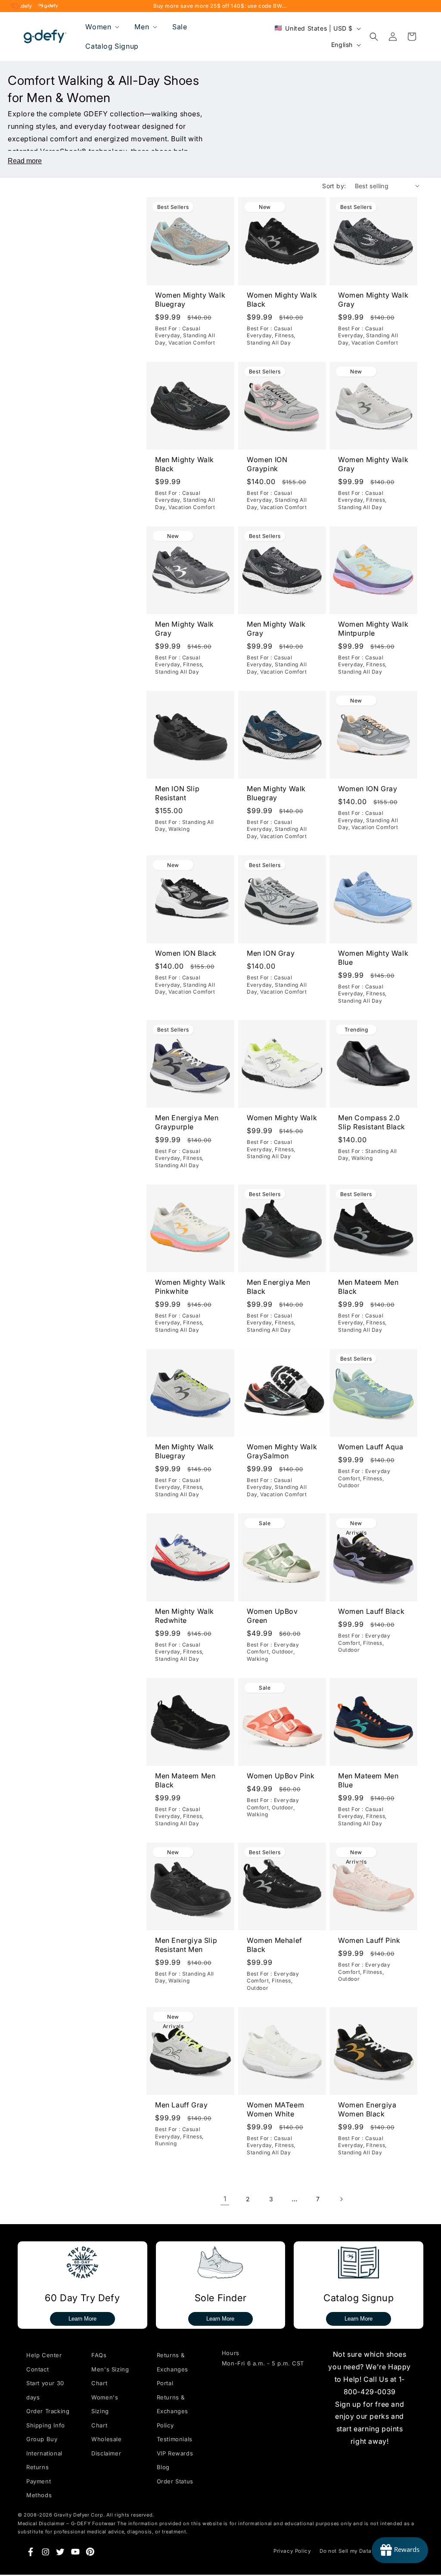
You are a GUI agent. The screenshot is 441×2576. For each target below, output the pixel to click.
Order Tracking (48, 2411)
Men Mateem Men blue (368, 1780)
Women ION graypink (267, 464)
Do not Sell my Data (345, 2551)
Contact (37, 2369)
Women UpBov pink (281, 1776)
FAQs (99, 2355)
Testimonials (175, 2439)
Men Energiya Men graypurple (187, 1122)
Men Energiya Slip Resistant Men (186, 1945)
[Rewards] (400, 2550)
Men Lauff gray (181, 2105)
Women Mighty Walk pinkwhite (190, 1287)
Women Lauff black (371, 1611)
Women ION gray (368, 789)
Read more (25, 161)
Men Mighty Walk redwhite (185, 1616)
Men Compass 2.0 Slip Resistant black (372, 1122)
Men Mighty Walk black (185, 464)
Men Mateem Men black (368, 1287)
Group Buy (42, 2439)
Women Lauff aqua (371, 1447)
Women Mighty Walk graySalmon (282, 1451)
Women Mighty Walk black (282, 300)
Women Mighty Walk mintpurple (373, 629)
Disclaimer (106, 2453)
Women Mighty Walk (282, 1118)
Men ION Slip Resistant (177, 793)
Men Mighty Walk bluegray (276, 793)
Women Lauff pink (369, 1940)
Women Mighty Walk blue (373, 958)
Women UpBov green (272, 1616)
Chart (99, 2425)
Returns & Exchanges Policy (172, 2411)
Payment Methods (39, 2488)
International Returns (44, 2460)
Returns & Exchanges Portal (172, 2369)
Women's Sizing (105, 2404)
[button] (101, 27)
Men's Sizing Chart (110, 2376)
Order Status (175, 2481)
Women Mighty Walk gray (373, 300)
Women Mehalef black (275, 1945)
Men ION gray (271, 953)
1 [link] (225, 2199)
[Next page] (341, 2199)
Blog (163, 2467)
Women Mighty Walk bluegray (190, 300)
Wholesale (106, 2439)
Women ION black (186, 953)
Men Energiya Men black (279, 1287)
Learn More (82, 2319)
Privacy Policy (292, 2551)
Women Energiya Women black (367, 2109)
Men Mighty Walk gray (185, 629)
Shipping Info (46, 2425)
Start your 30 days (45, 2390)
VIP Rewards (175, 2453)
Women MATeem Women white (275, 2109)
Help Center (44, 2355)
